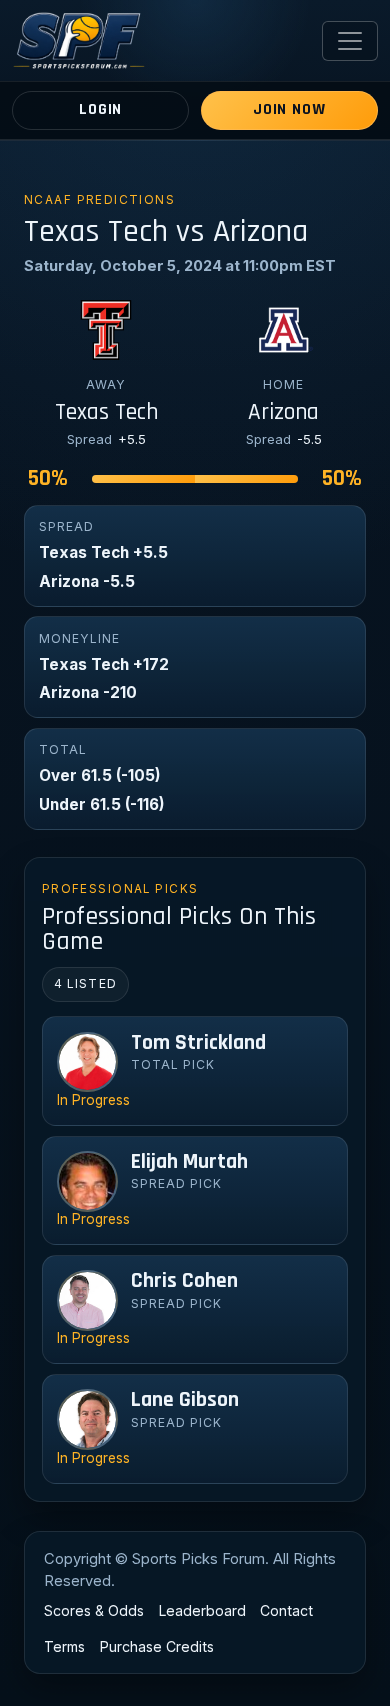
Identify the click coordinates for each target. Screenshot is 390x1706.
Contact (286, 1610)
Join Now (289, 109)
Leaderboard (202, 1610)
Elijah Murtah (189, 1162)
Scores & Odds (94, 1610)
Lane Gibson (185, 1400)
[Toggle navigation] (350, 41)
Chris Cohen (184, 1281)
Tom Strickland (198, 1043)
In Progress (93, 1100)
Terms (64, 1646)
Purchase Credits (157, 1646)
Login (100, 109)
